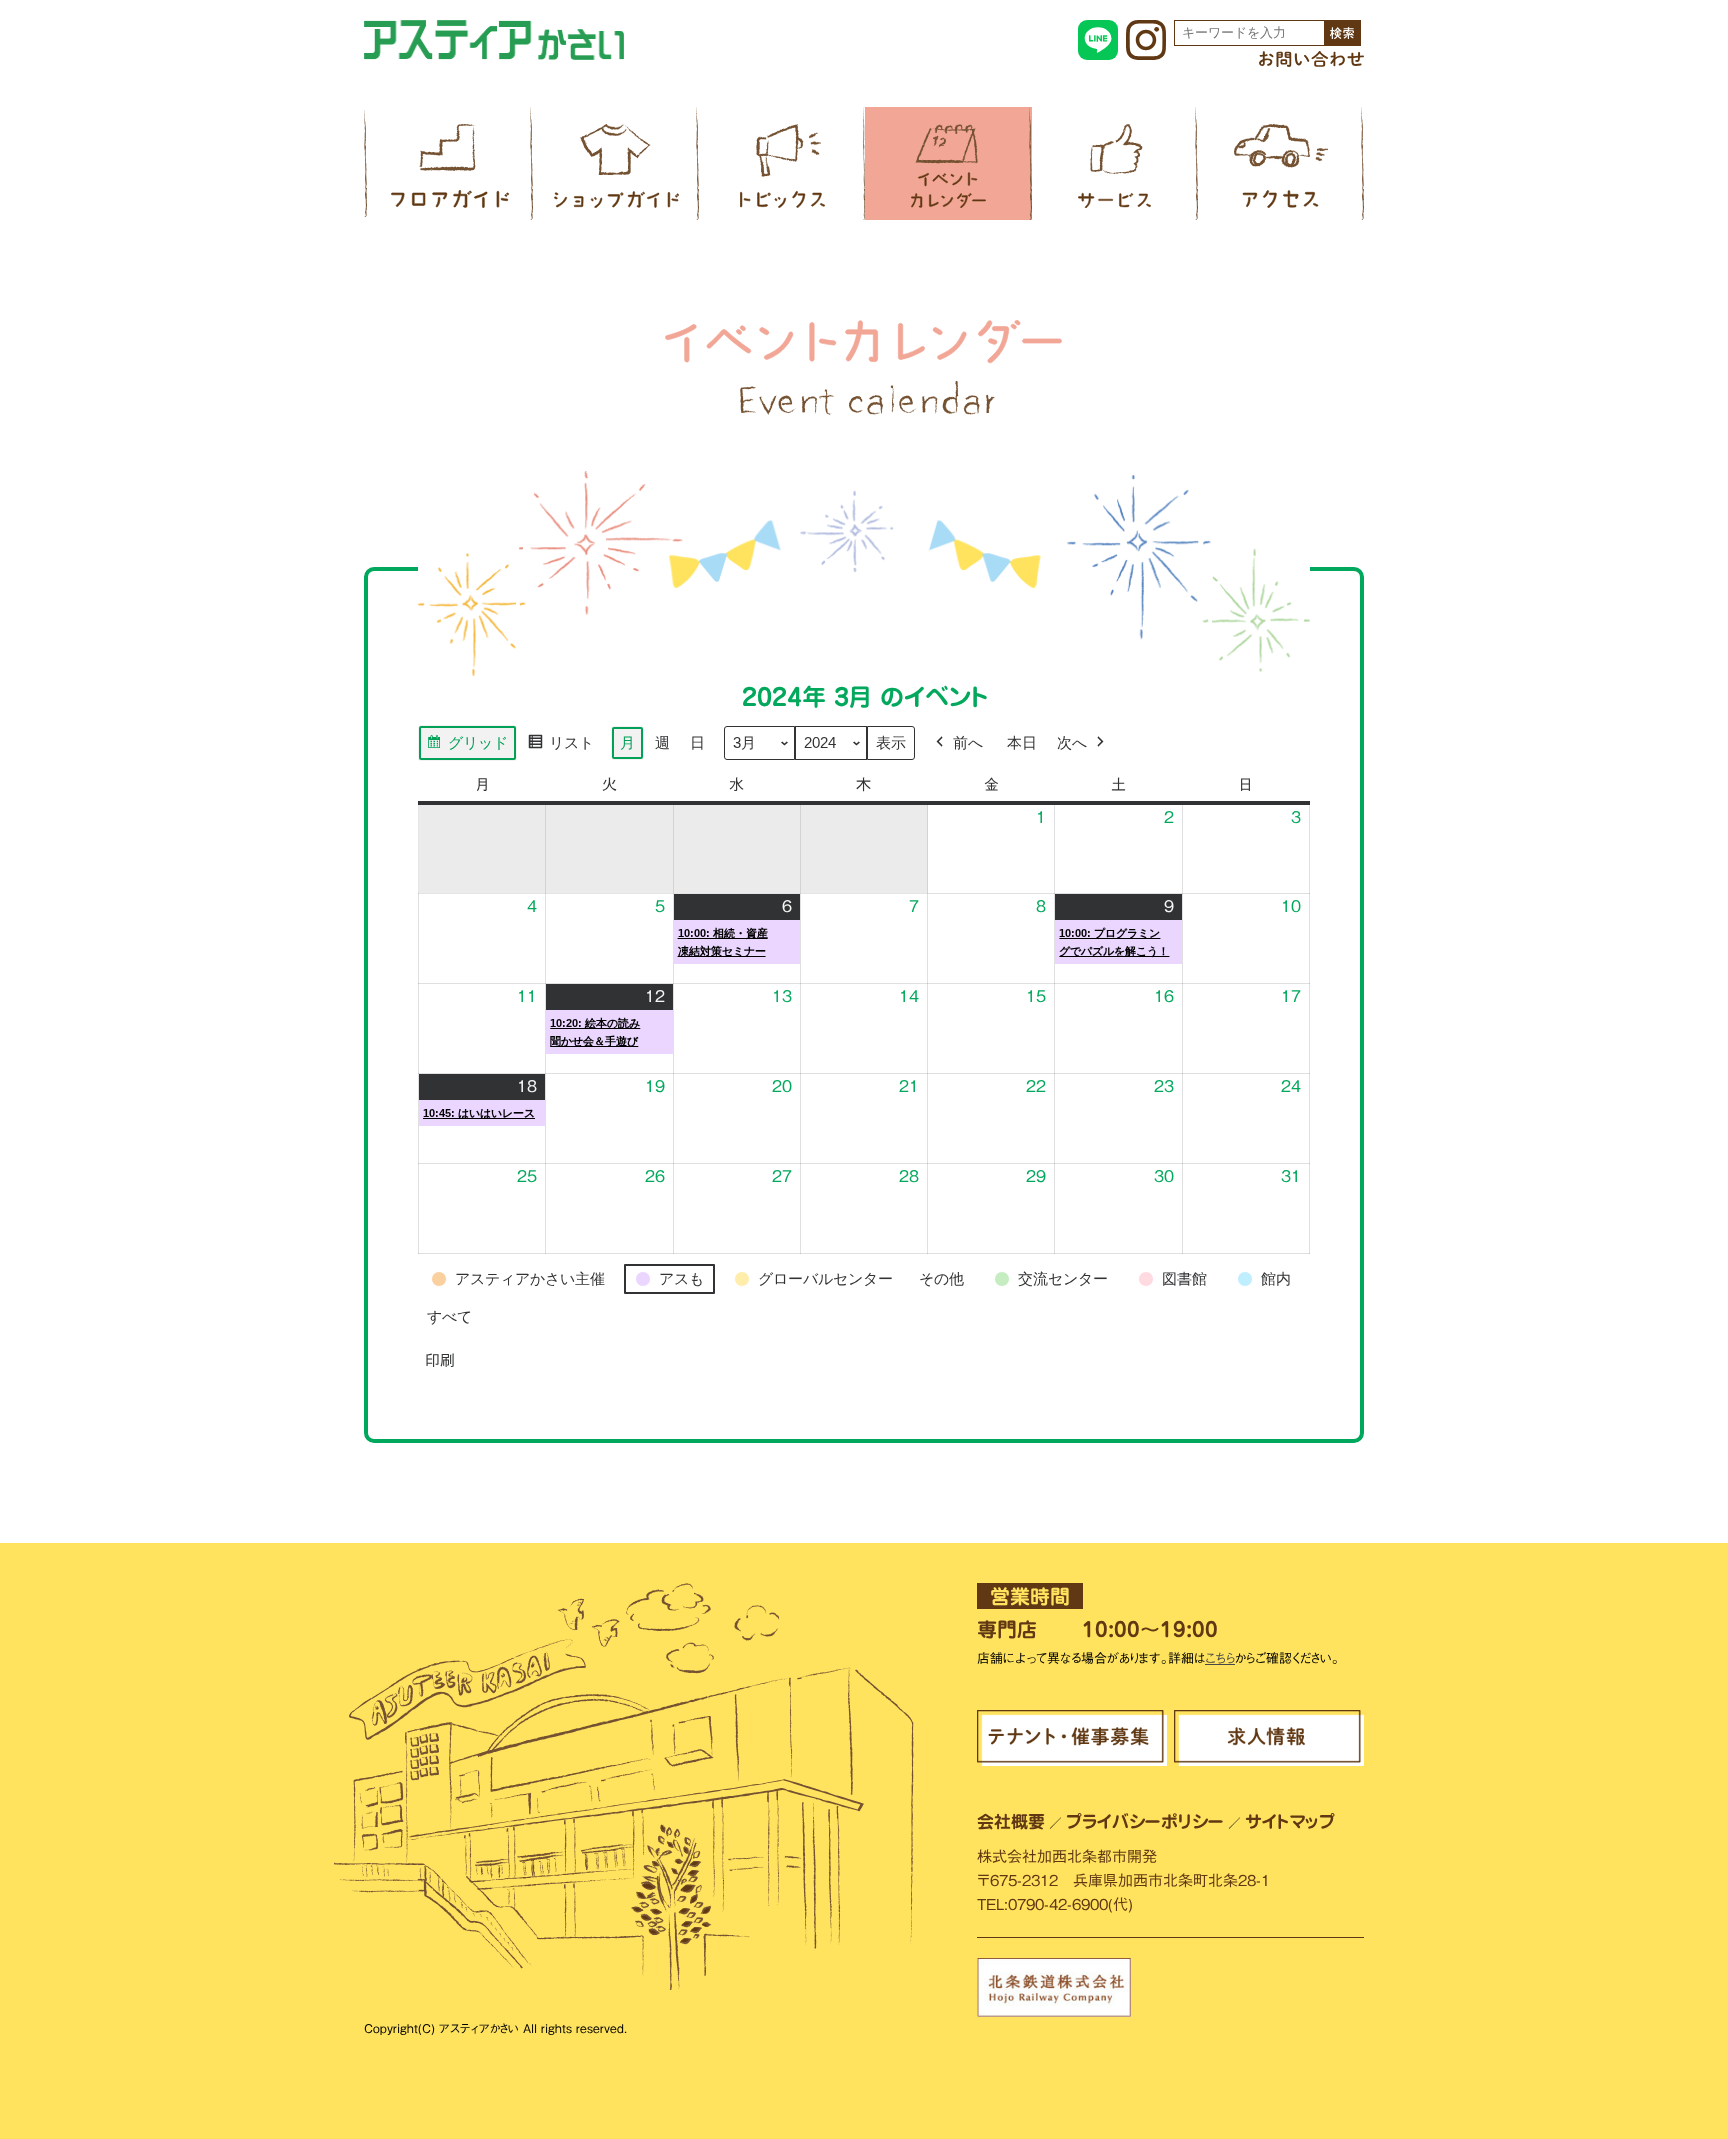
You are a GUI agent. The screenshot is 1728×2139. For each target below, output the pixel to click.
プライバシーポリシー (1145, 1821)
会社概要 (1011, 1821)
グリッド (467, 747)
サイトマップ (1290, 1821)
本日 (1022, 742)
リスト (560, 747)
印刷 (439, 1366)
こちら (1220, 1658)
